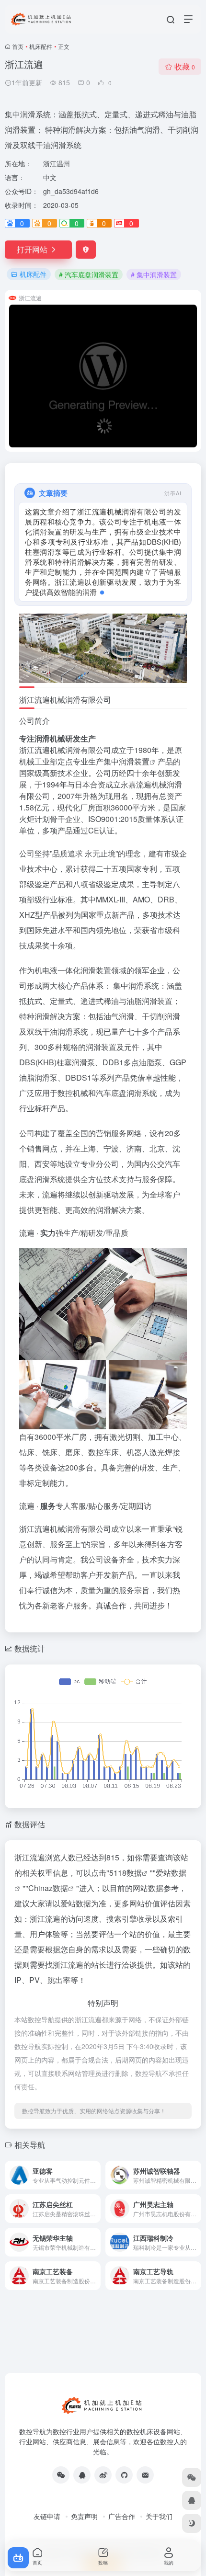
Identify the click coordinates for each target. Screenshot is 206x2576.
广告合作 (122, 2526)
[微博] (103, 2485)
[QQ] (82, 2485)
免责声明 (84, 2526)
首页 (18, 46)
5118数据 (126, 1883)
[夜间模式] (192, 2523)
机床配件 (41, 46)
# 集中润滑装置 (154, 274)
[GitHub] (124, 2485)
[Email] (145, 2485)
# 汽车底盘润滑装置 (89, 274)
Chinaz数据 (48, 1898)
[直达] (95, 2185)
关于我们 (159, 2526)
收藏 (185, 66)
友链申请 (47, 2526)
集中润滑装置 (126, 771)
